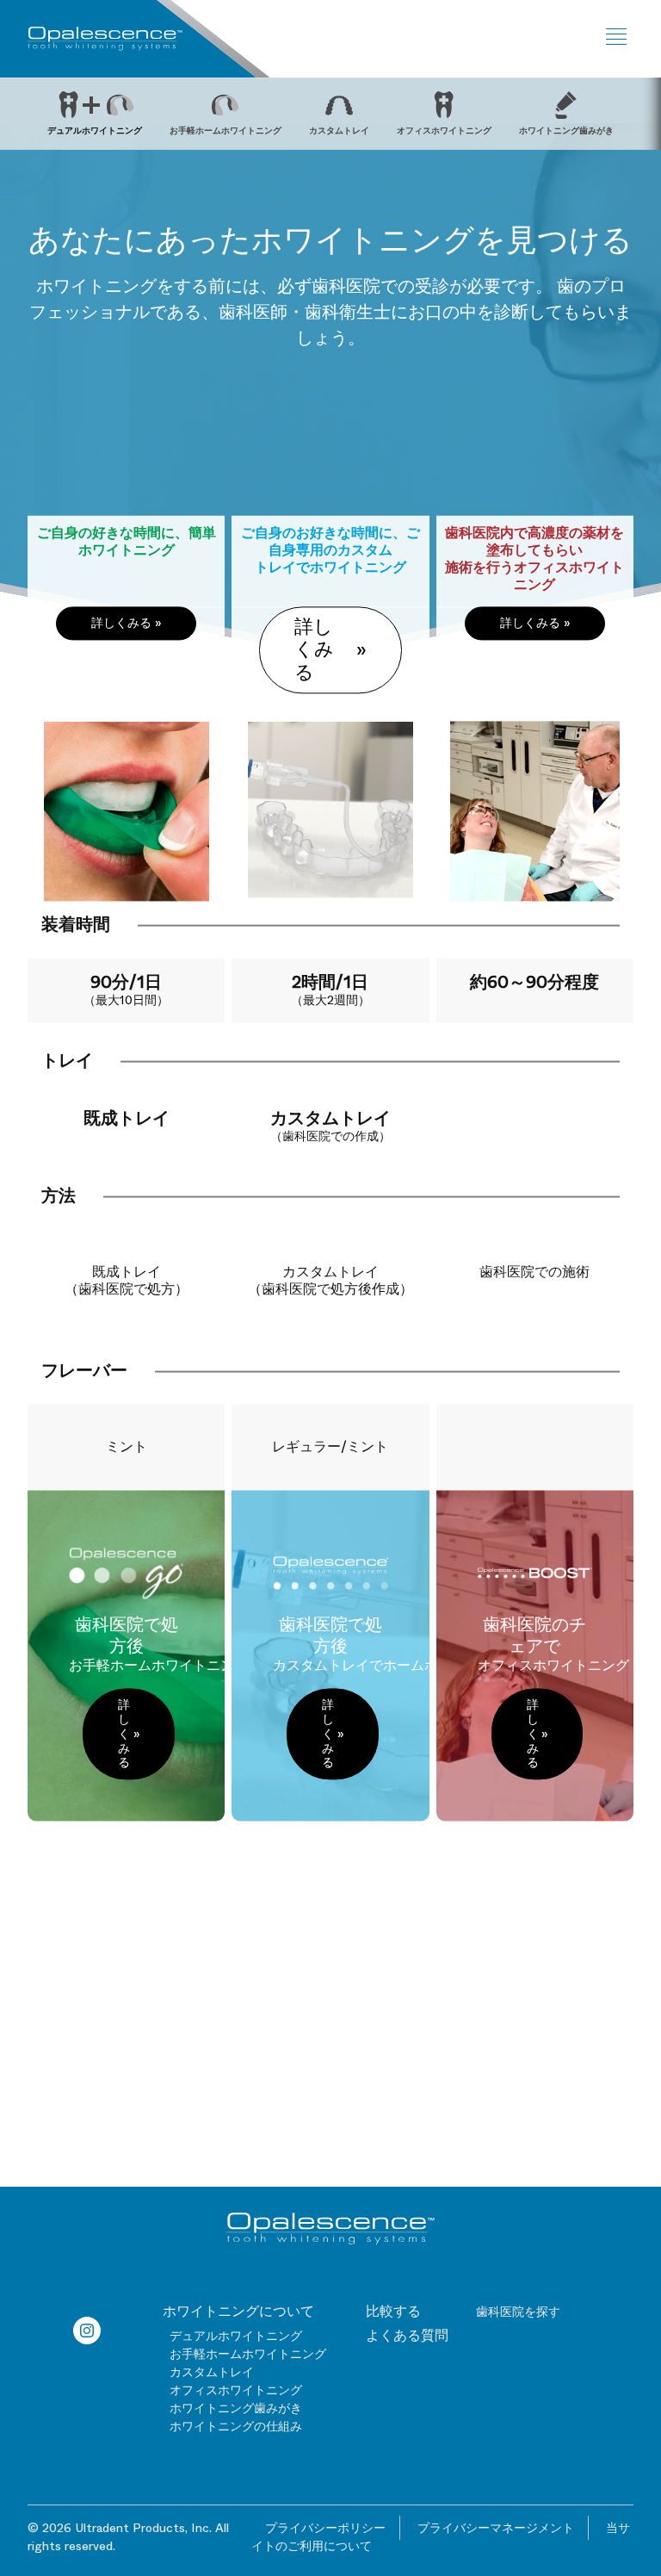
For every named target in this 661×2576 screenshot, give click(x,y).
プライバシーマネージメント (496, 2528)
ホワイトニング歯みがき (236, 2408)
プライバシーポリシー (325, 2528)
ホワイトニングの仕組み (236, 2426)
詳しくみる (121, 623)
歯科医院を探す (518, 2312)
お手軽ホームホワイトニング (248, 2354)
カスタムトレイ (212, 2372)
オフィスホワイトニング (236, 2390)
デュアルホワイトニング (236, 2336)
